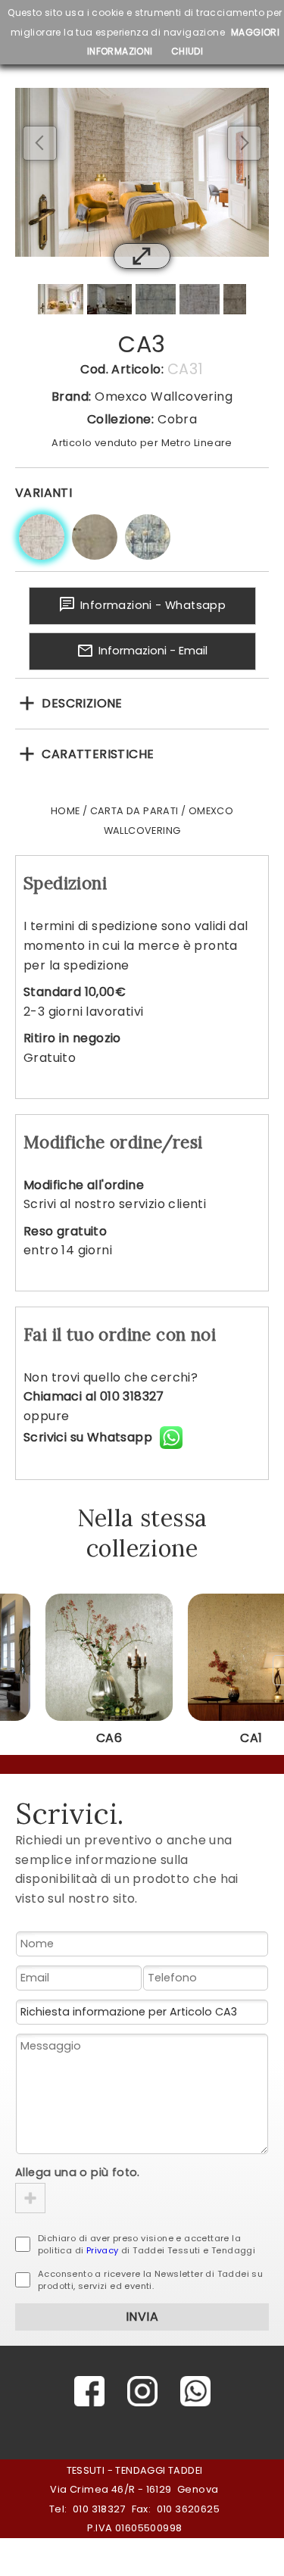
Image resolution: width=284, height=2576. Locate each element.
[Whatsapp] (195, 2391)
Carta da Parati (134, 811)
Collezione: (120, 419)
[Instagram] (142, 2391)
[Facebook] (89, 2391)
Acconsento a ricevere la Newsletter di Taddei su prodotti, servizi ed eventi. (150, 2280)
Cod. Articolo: (122, 369)
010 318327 (99, 2509)
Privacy (103, 2250)
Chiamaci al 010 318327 (94, 1396)
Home (66, 811)
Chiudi (187, 51)
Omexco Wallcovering (164, 397)
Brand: (71, 397)
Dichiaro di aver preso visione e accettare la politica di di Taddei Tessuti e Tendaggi (147, 2244)
